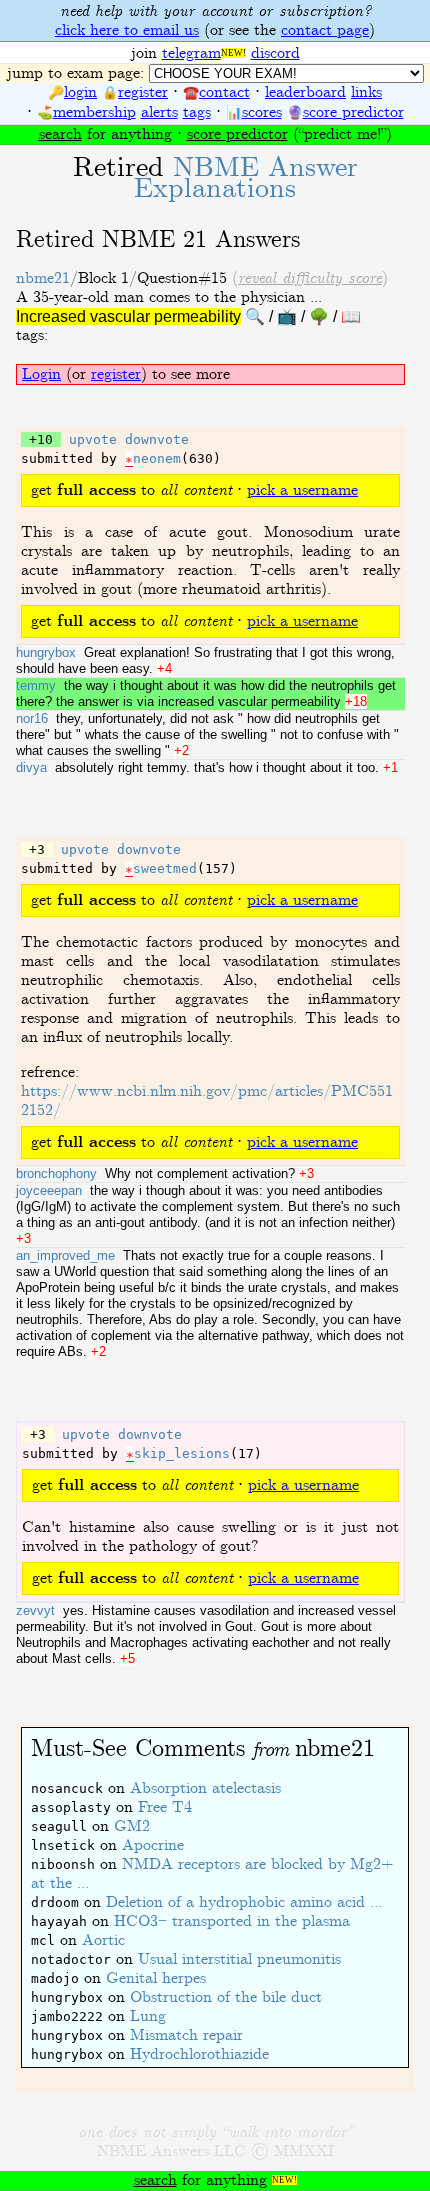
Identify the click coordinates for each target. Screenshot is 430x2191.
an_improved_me (65, 1255)
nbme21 (43, 278)
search (60, 134)
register (143, 92)
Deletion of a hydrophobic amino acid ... (244, 1902)
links (366, 92)
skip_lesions (182, 1453)
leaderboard (305, 92)
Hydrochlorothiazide (199, 2054)
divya (31, 767)
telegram (191, 53)
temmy (36, 685)
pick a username (302, 490)
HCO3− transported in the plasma (232, 1921)
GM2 (132, 1826)
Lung (148, 2016)
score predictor (353, 112)
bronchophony (56, 1173)
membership (94, 112)
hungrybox (46, 652)
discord (275, 53)
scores (262, 112)
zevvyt (35, 1610)
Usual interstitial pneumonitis (239, 1959)
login (80, 92)
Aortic (103, 1940)
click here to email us (127, 30)
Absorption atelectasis (205, 1788)
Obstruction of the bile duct (226, 1997)
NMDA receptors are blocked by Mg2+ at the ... (212, 1874)
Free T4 (165, 1807)
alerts (159, 112)
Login (41, 374)
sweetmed (165, 868)
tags (197, 112)
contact (224, 92)
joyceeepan (49, 1190)
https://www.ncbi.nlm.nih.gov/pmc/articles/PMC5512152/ (207, 1101)
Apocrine (153, 1845)
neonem (157, 458)
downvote (157, 439)
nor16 (32, 718)
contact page (325, 30)
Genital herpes (156, 1978)
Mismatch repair (186, 2035)
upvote (93, 439)
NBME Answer (246, 178)
